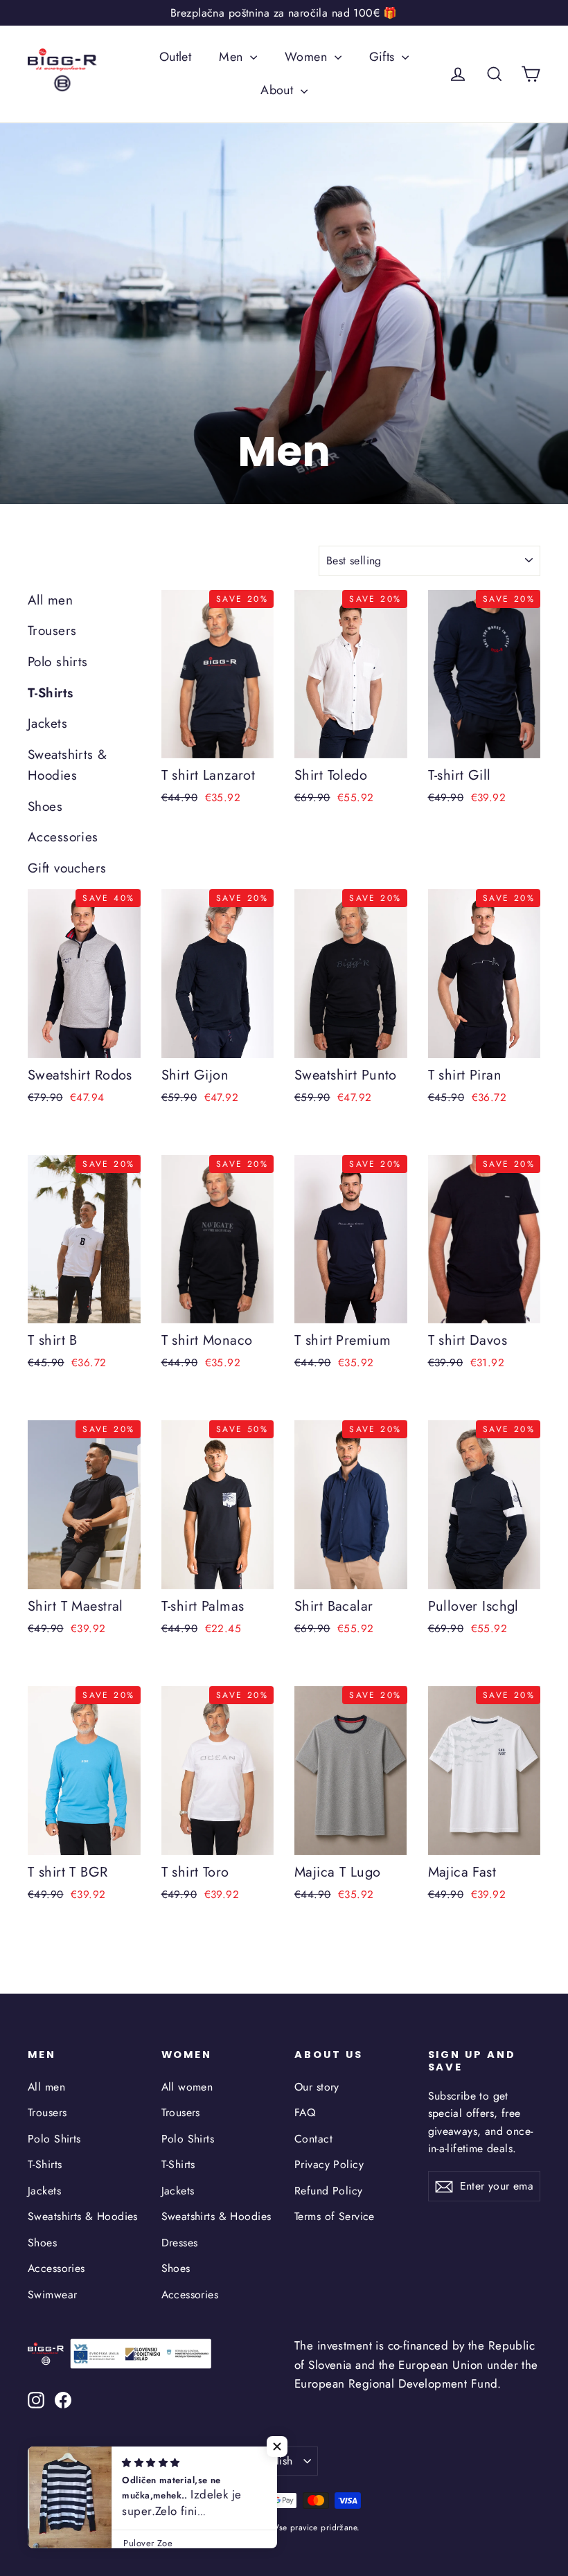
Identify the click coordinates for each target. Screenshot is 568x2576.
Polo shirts (58, 662)
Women (308, 57)
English (275, 2461)
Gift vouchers (67, 868)
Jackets (47, 723)
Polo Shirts (54, 2139)
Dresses (180, 2243)
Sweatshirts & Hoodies (68, 765)
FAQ (305, 2112)
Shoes (45, 806)
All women (187, 2087)
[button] (277, 2447)
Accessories (63, 837)
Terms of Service (335, 2216)
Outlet (176, 57)
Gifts (384, 57)
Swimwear (52, 2295)
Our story (317, 2087)
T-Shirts (50, 693)
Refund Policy (329, 2191)
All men (50, 600)
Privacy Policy (329, 2164)
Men (233, 57)
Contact (313, 2139)
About (279, 90)
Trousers (52, 630)
